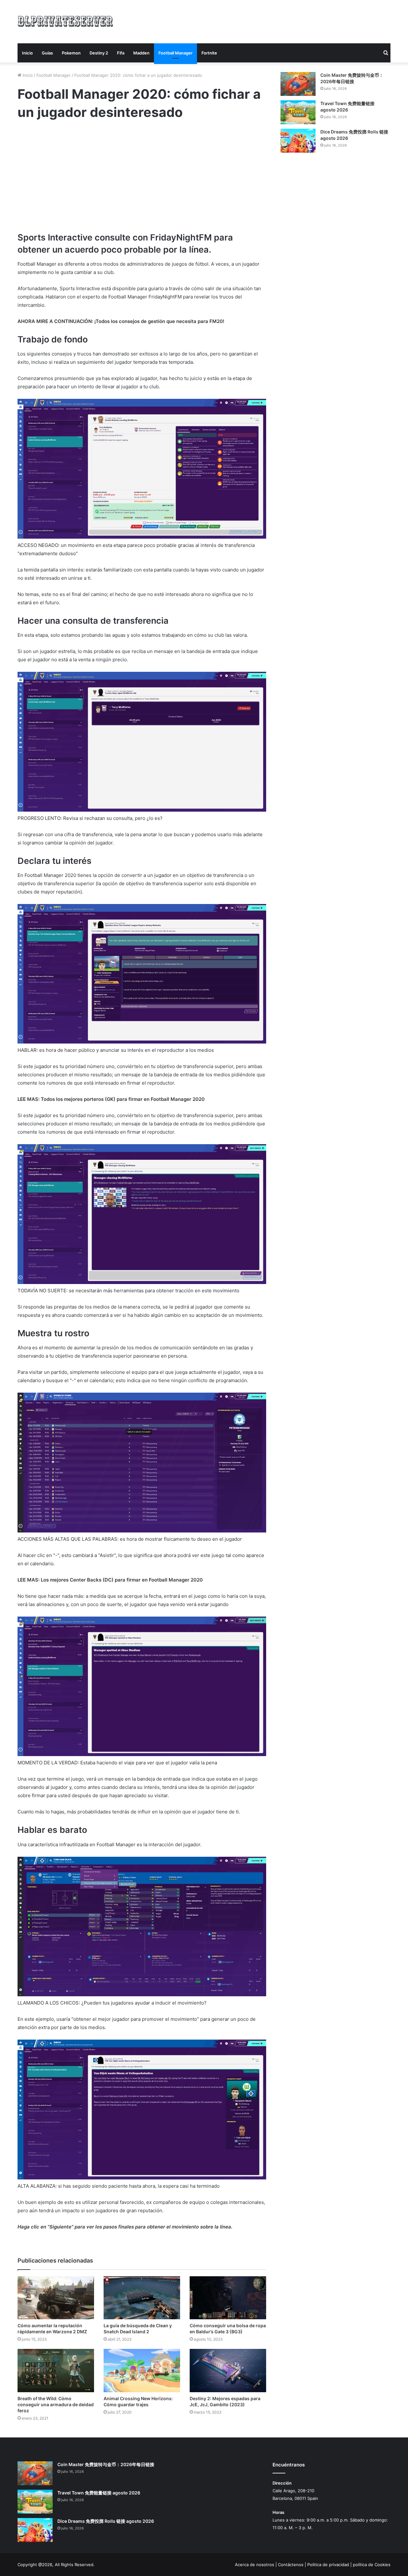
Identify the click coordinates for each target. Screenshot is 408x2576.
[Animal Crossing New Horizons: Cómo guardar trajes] (142, 2370)
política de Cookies (372, 2565)
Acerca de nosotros (255, 2565)
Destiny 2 (99, 53)
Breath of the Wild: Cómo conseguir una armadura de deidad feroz (56, 2404)
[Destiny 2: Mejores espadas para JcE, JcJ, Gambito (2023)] (228, 2370)
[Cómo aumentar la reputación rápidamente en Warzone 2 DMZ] (56, 2298)
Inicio (27, 53)
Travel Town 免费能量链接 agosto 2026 (99, 2493)
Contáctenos (291, 2565)
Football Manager (175, 53)
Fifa (121, 53)
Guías (47, 53)
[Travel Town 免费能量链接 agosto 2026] (298, 112)
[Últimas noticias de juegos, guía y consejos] (65, 21)
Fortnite (209, 53)
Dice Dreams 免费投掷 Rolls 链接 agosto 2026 (106, 2521)
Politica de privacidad (328, 2565)
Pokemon (71, 53)
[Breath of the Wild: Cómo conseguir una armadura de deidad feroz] (56, 2370)
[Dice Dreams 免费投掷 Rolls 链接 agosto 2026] (298, 141)
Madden (141, 53)
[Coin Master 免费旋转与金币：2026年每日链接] (298, 84)
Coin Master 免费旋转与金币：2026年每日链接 (106, 2464)
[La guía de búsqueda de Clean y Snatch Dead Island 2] (142, 2298)
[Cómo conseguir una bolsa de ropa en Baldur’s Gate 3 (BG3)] (228, 2298)
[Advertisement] (268, 21)
